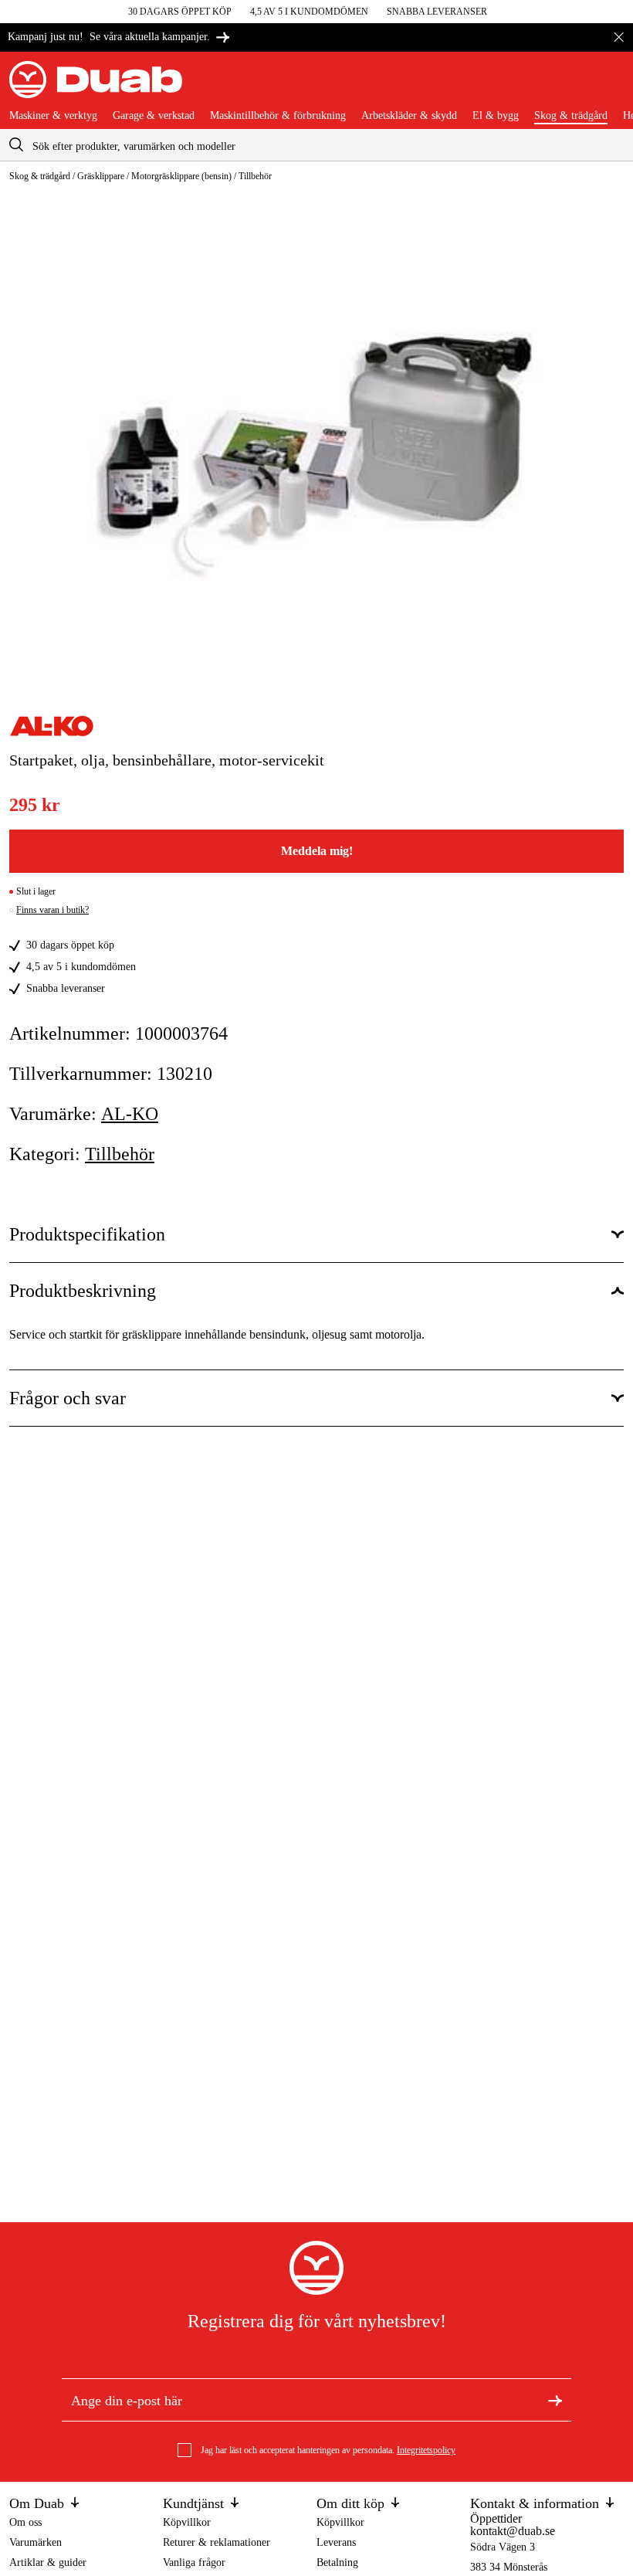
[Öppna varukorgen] (611, 86)
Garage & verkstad (154, 116)
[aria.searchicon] (16, 145)
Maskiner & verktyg (53, 116)
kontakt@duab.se (513, 2531)
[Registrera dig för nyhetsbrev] (555, 2400)
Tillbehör (255, 176)
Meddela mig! (317, 851)
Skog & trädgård (571, 116)
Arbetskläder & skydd (409, 116)
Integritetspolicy (426, 2450)
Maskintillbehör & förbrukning (278, 116)
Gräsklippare (101, 176)
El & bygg (496, 116)
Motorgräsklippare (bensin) (181, 176)
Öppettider (496, 2518)
